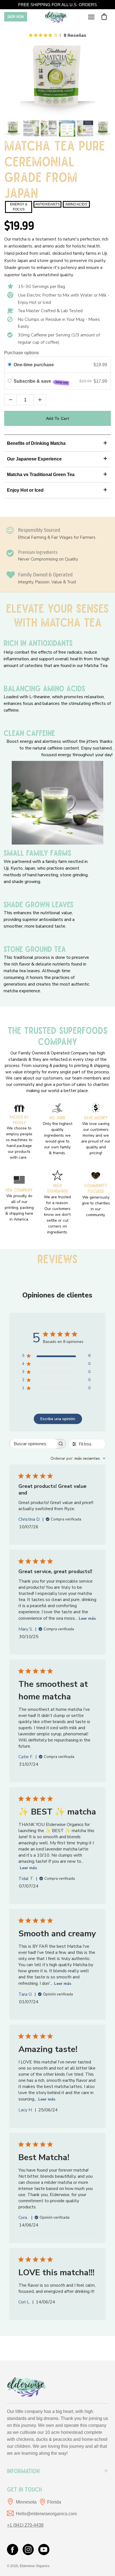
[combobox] (78, 1458)
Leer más (87, 1618)
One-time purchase (34, 365)
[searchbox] (33, 1444)
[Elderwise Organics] (56, 17)
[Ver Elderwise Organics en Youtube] (44, 2550)
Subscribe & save (41, 382)
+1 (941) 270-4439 (25, 2525)
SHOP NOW (16, 17)
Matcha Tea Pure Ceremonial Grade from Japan (55, 168)
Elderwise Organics (35, 2566)
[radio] (10, 365)
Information (23, 2471)
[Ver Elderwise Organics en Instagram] (28, 2550)
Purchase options (21, 353)
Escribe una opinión (58, 1419)
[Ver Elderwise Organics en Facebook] (13, 2550)
